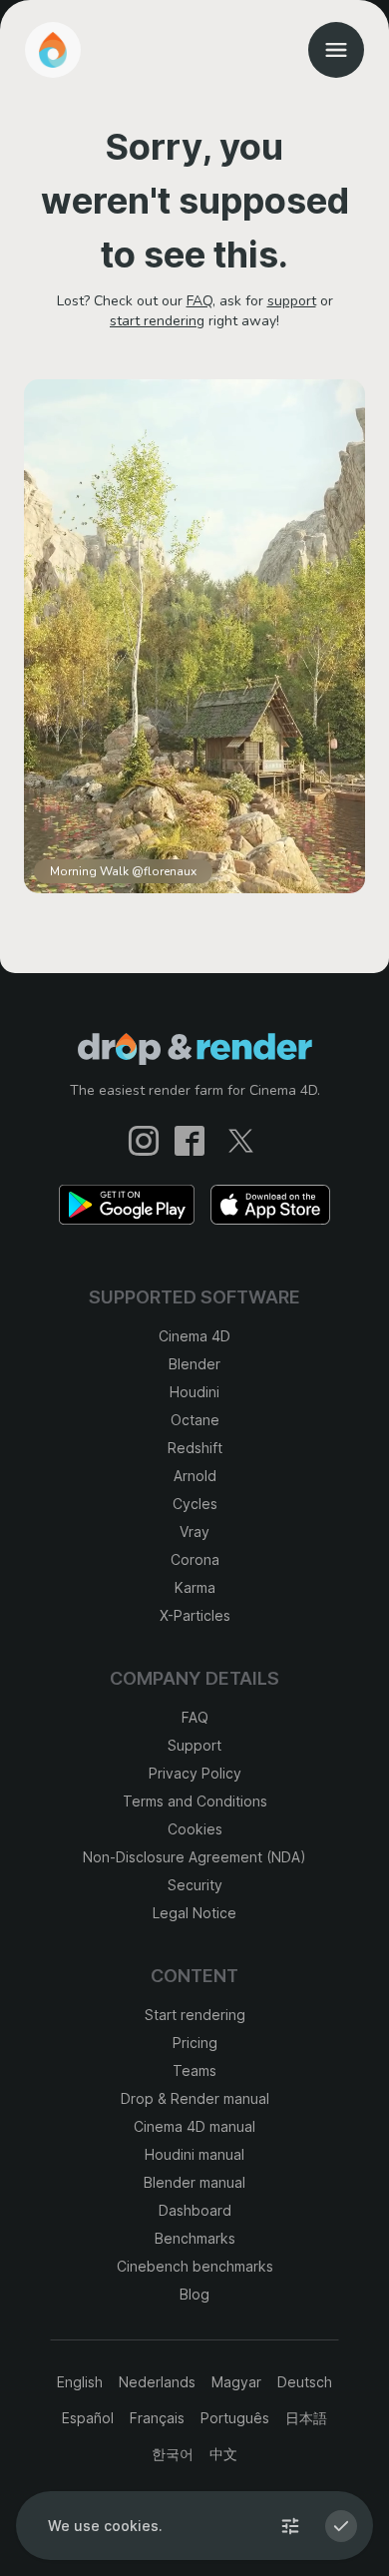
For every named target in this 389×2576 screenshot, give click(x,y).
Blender (194, 1364)
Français (157, 2418)
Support (194, 1745)
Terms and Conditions (195, 1801)
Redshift (195, 1448)
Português (235, 2418)
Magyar (236, 2382)
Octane (195, 1420)
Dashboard (195, 2210)
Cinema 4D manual (194, 2126)
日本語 (306, 2418)
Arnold (195, 1476)
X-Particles (195, 1615)
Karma (195, 1587)
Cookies (195, 1829)
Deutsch (305, 2382)
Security (195, 1885)
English (80, 2382)
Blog (194, 2294)
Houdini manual (194, 2154)
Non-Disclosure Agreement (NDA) (194, 1857)
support (292, 301)
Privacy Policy (195, 1773)
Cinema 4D (194, 1336)
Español (88, 2418)
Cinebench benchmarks (195, 2266)
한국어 (173, 2454)
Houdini (194, 1392)
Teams (194, 2070)
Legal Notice (194, 1913)
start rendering (157, 321)
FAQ (199, 301)
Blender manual (194, 2182)
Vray (194, 1532)
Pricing (195, 2043)
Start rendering (195, 2015)
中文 (223, 2454)
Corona (195, 1559)
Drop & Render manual (195, 2098)
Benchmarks (195, 2238)
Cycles (195, 1504)
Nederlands (157, 2382)
